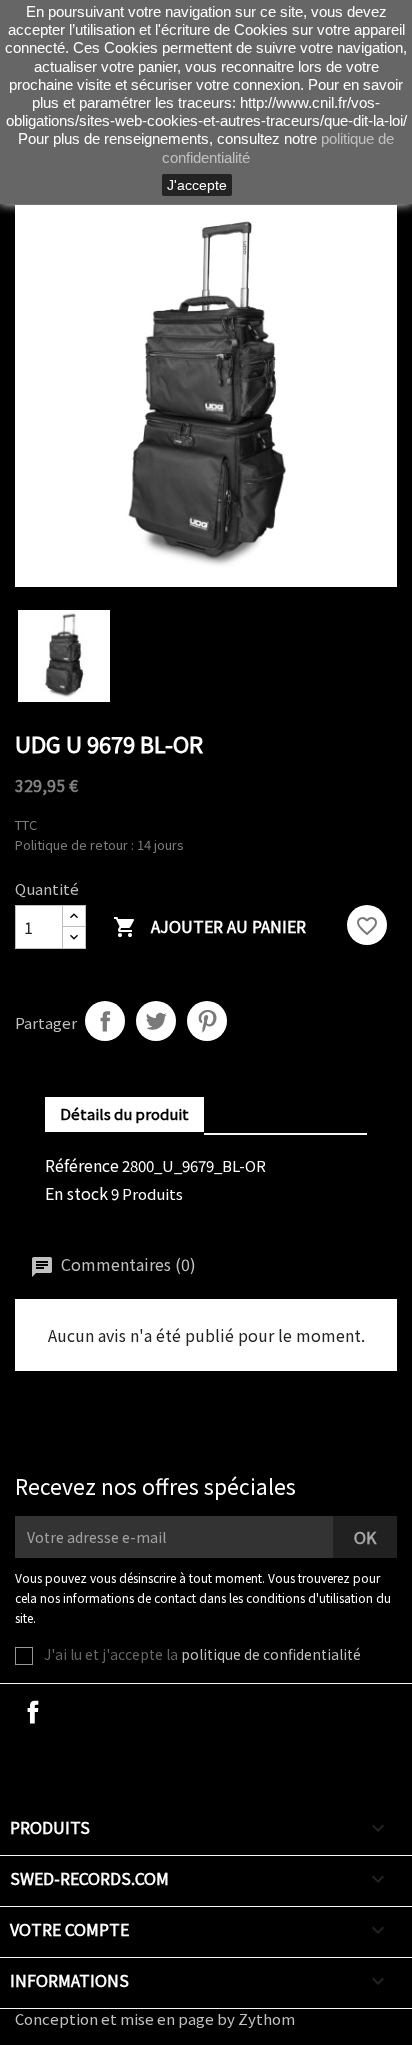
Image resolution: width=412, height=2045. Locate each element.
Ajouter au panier (209, 926)
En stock (76, 1193)
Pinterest (207, 1021)
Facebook (33, 1712)
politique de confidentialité (271, 1654)
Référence (82, 1165)
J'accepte (197, 185)
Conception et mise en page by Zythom (155, 2018)
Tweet (156, 1021)
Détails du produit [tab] (124, 1113)
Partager (105, 1021)
